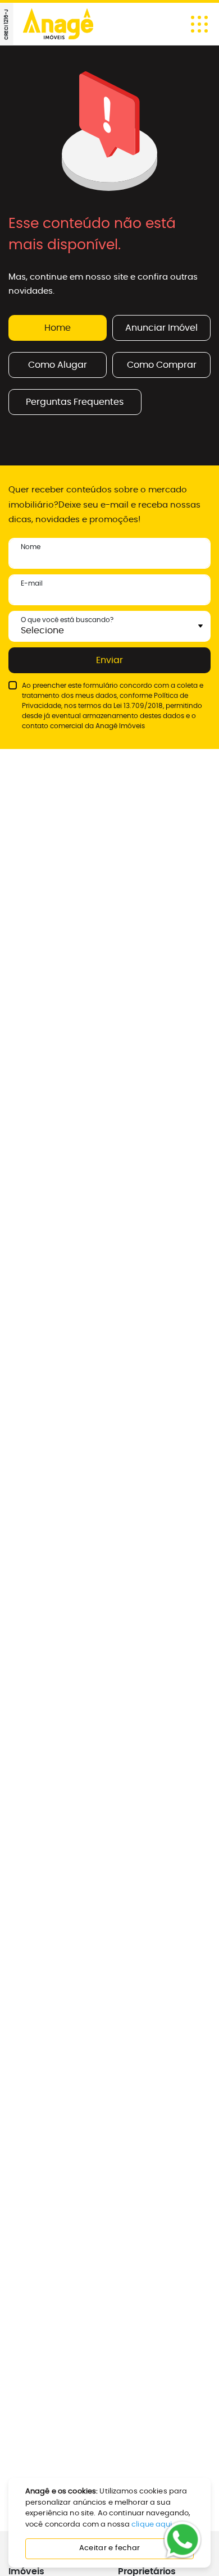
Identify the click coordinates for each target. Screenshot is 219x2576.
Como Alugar (58, 365)
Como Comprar (162, 365)
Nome (31, 547)
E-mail (32, 583)
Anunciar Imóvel (161, 328)
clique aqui (152, 2525)
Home (58, 328)
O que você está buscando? (67, 620)
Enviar (109, 660)
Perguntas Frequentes (75, 402)
